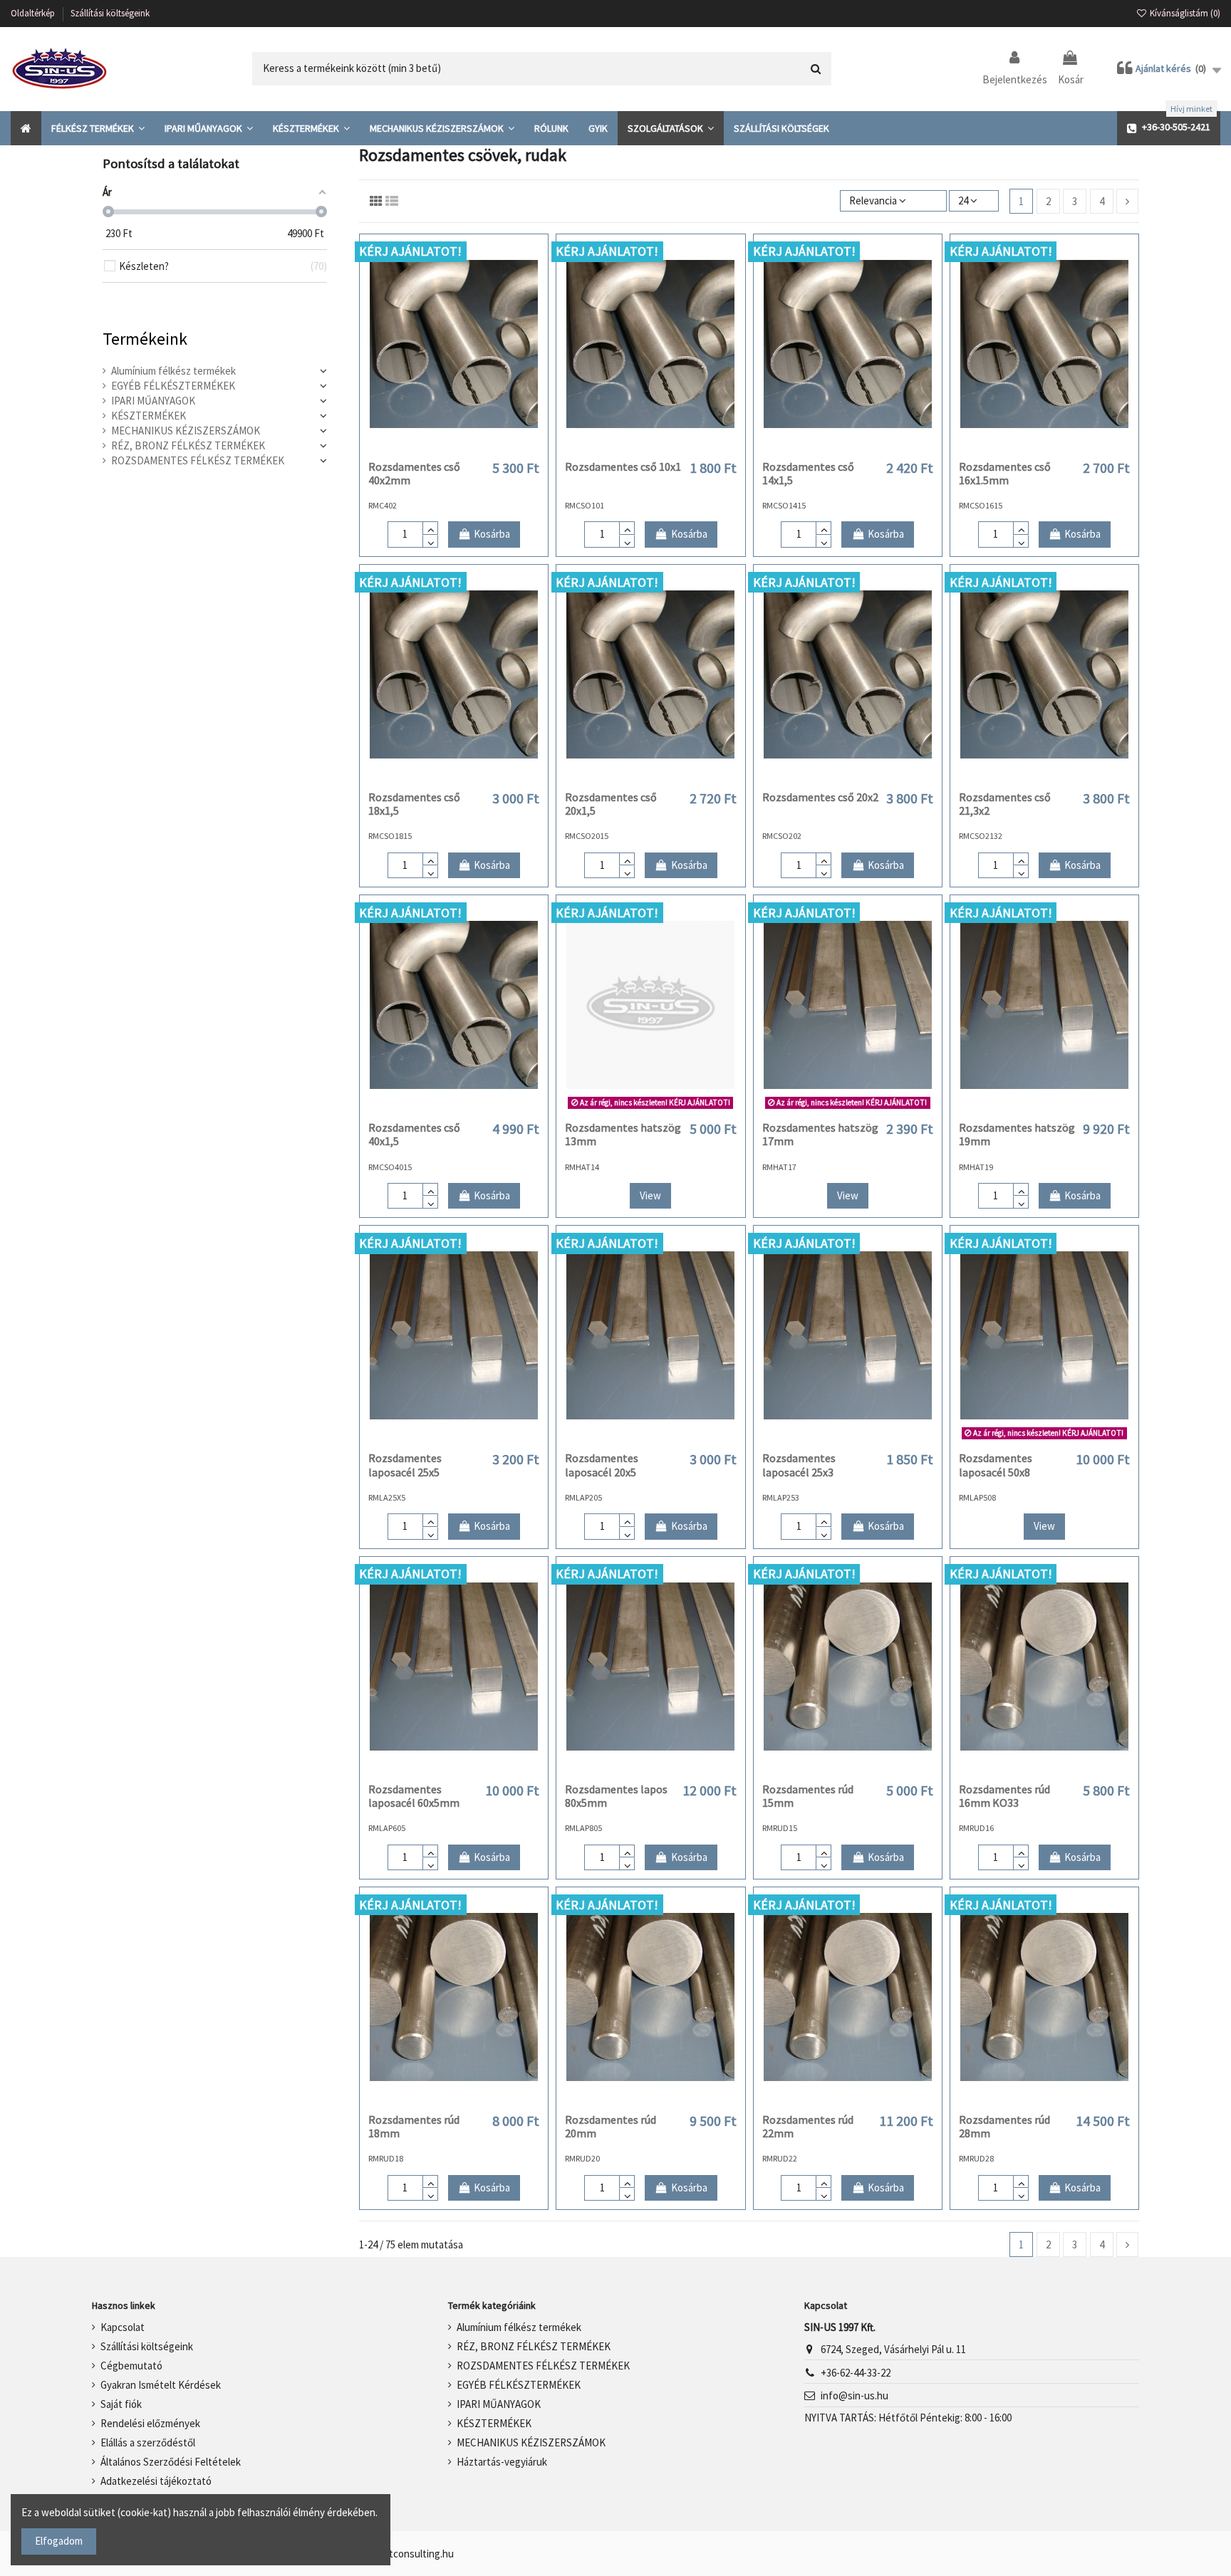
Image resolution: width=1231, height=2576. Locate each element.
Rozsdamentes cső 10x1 (623, 466)
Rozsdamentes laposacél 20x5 (602, 1465)
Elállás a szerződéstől (148, 2442)
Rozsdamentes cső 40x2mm (414, 473)
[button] (98, 128)
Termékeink (145, 339)
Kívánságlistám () (1184, 13)
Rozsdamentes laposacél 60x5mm (414, 1796)
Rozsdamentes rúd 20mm (611, 2126)
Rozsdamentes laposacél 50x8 (996, 1465)
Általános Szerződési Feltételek (171, 2462)
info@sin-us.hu (855, 2395)
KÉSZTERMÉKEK (149, 416)
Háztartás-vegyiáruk (502, 2462)
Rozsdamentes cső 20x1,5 (611, 804)
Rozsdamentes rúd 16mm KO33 (1004, 1796)
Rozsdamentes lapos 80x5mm (616, 1796)
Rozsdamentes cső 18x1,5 (414, 804)
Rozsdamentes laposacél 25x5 (405, 1465)
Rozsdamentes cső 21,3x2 (1005, 804)
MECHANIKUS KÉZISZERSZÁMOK (186, 431)
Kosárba (492, 534)
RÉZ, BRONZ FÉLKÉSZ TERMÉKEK (188, 445)
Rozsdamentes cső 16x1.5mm (1005, 473)
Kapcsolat (123, 2327)
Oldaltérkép (34, 13)
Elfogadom (59, 2541)
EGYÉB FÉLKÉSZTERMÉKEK (173, 386)
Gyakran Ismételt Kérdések (161, 2385)
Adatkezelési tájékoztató (156, 2481)
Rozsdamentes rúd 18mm (414, 2126)
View (650, 1195)
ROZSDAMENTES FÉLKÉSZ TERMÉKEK (198, 460)
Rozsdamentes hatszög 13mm (623, 1134)
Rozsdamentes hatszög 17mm (820, 1134)
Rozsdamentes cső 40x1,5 (414, 1134)
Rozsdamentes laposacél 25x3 (799, 1465)
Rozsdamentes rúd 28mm (1004, 2126)
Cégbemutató (131, 2366)
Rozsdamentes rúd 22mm (808, 2126)
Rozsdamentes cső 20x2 (820, 797)
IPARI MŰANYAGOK (153, 401)
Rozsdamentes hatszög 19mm (1017, 1134)
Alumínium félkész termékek (173, 371)
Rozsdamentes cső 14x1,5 (808, 473)
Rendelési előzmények (150, 2423)
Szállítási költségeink (110, 13)
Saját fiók (121, 2404)
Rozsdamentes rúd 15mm (808, 1796)
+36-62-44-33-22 (856, 2373)
